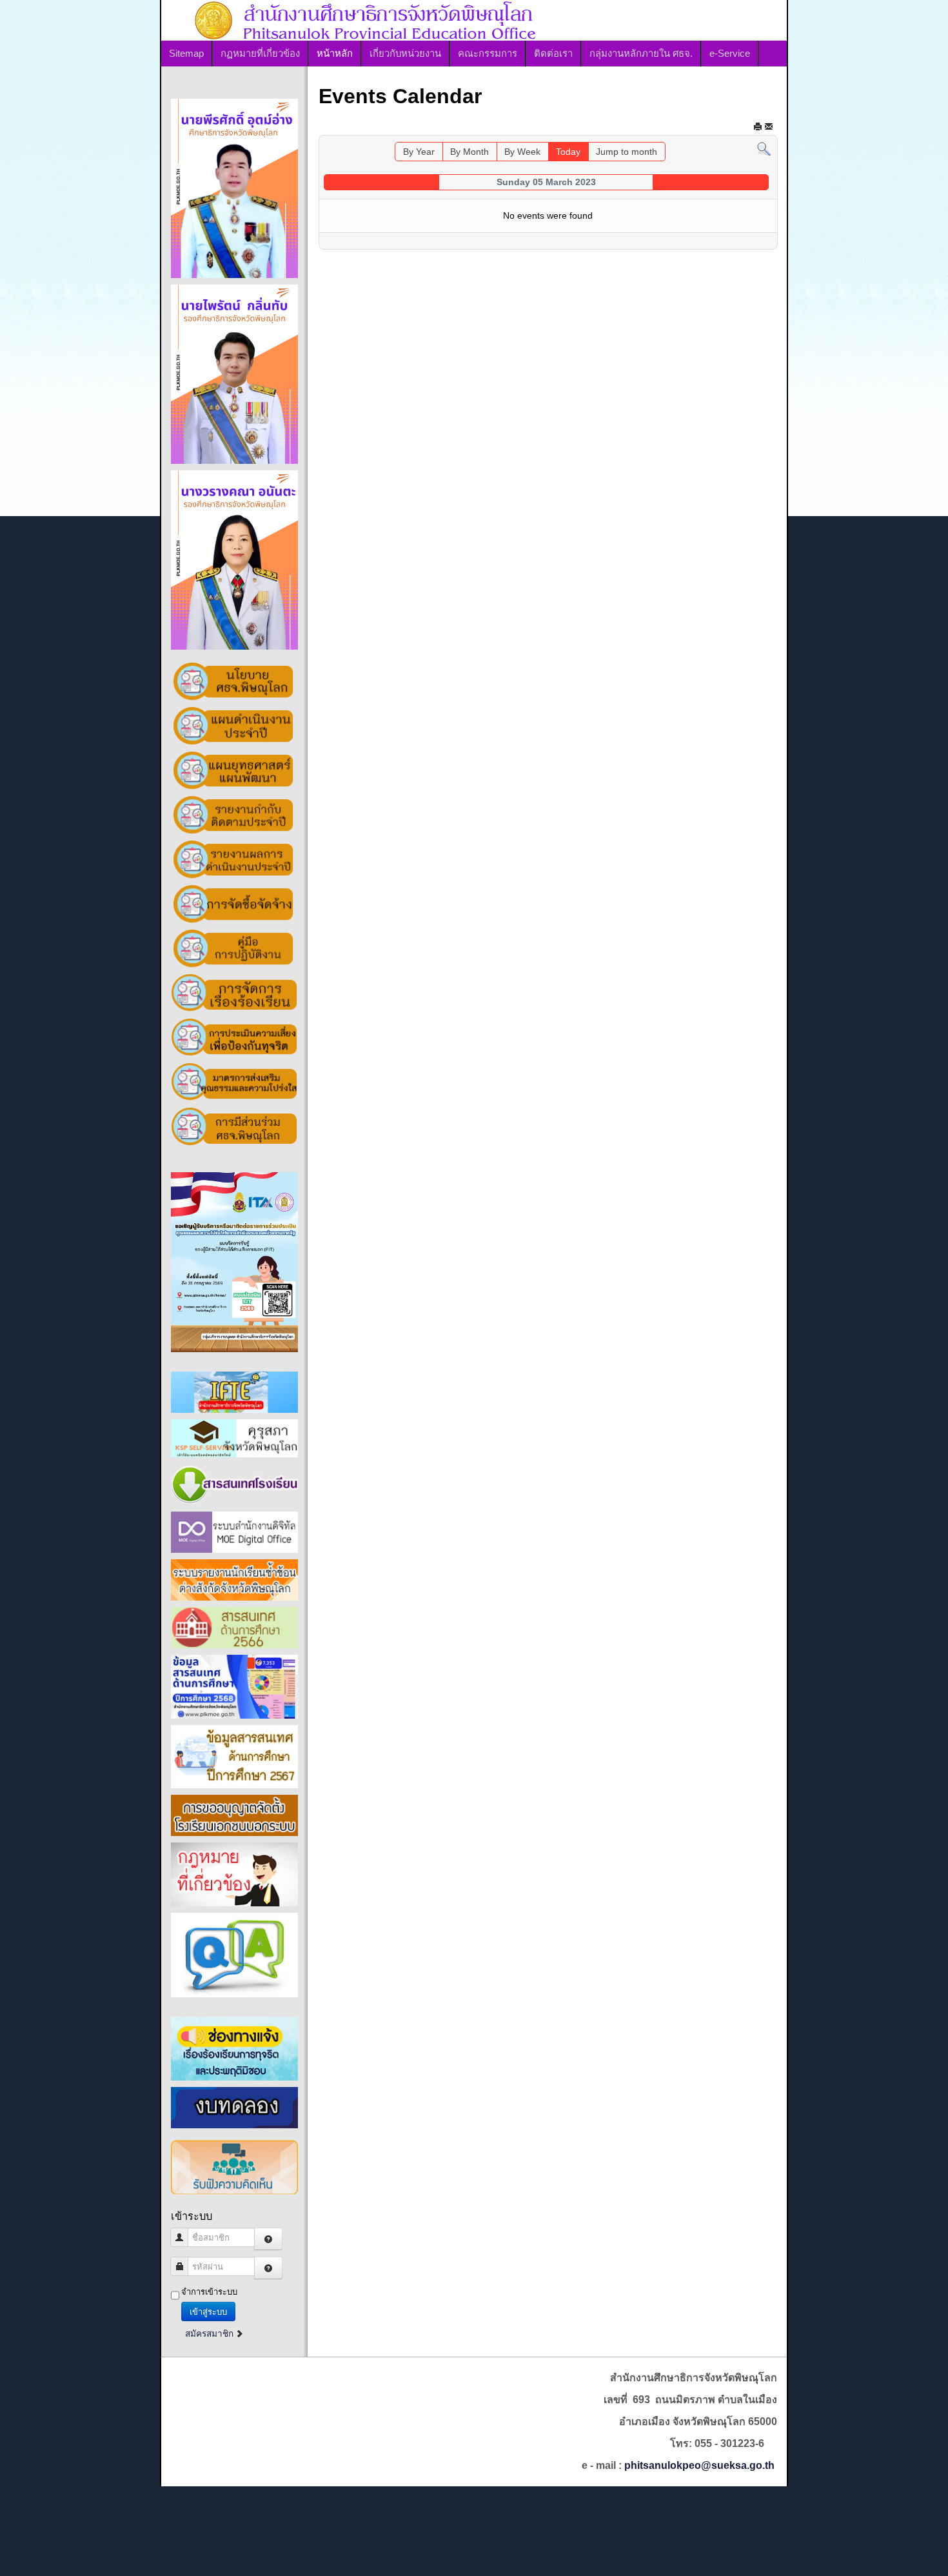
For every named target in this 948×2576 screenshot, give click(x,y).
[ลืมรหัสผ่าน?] (268, 2268)
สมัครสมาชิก (211, 2334)
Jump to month (627, 152)
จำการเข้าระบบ (209, 2292)
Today (568, 152)
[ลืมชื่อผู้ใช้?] (268, 2239)
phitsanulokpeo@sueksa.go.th (699, 2465)
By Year (419, 152)
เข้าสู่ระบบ (208, 2311)
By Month (469, 152)
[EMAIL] (769, 126)
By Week (522, 152)
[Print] (758, 126)
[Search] (764, 149)
